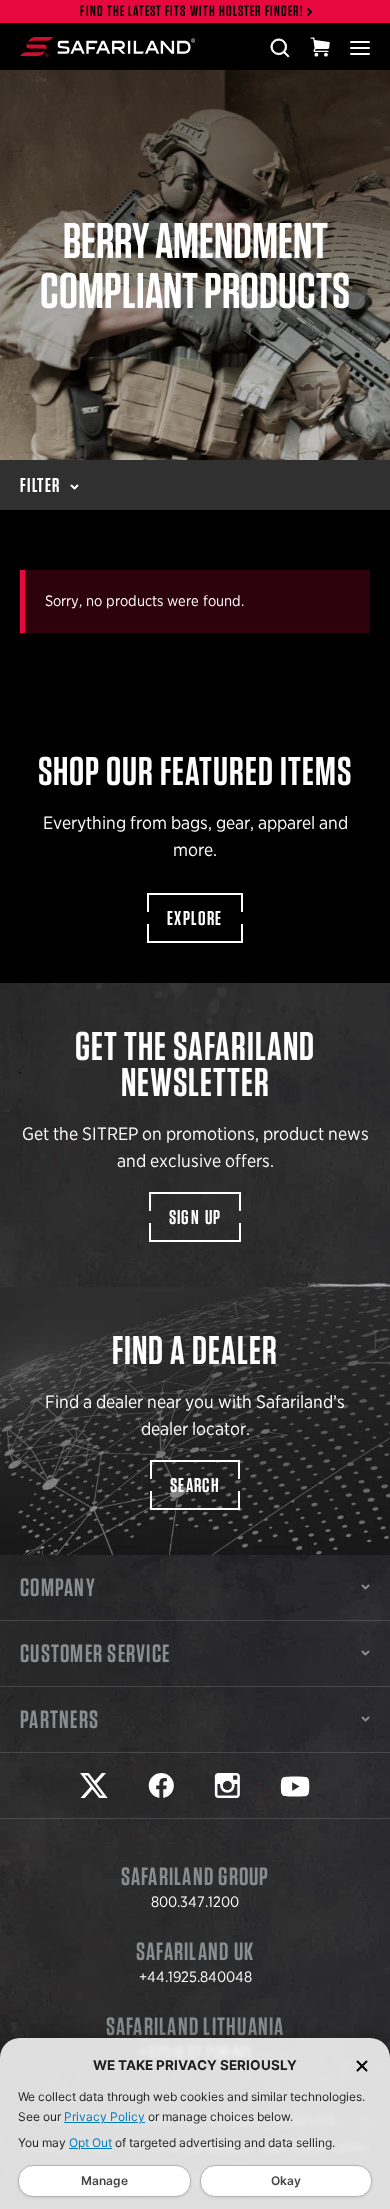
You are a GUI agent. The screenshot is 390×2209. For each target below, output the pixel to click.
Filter (40, 485)
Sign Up (195, 1217)
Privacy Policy (104, 2116)
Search (195, 1485)
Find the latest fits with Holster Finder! (192, 11)
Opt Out (90, 2142)
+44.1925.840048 (195, 1977)
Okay (286, 2180)
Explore (195, 918)
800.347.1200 (195, 1902)
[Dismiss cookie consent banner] (362, 2065)
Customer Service (95, 1653)
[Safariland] (107, 47)
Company (58, 1587)
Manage (104, 2180)
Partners (59, 1719)
